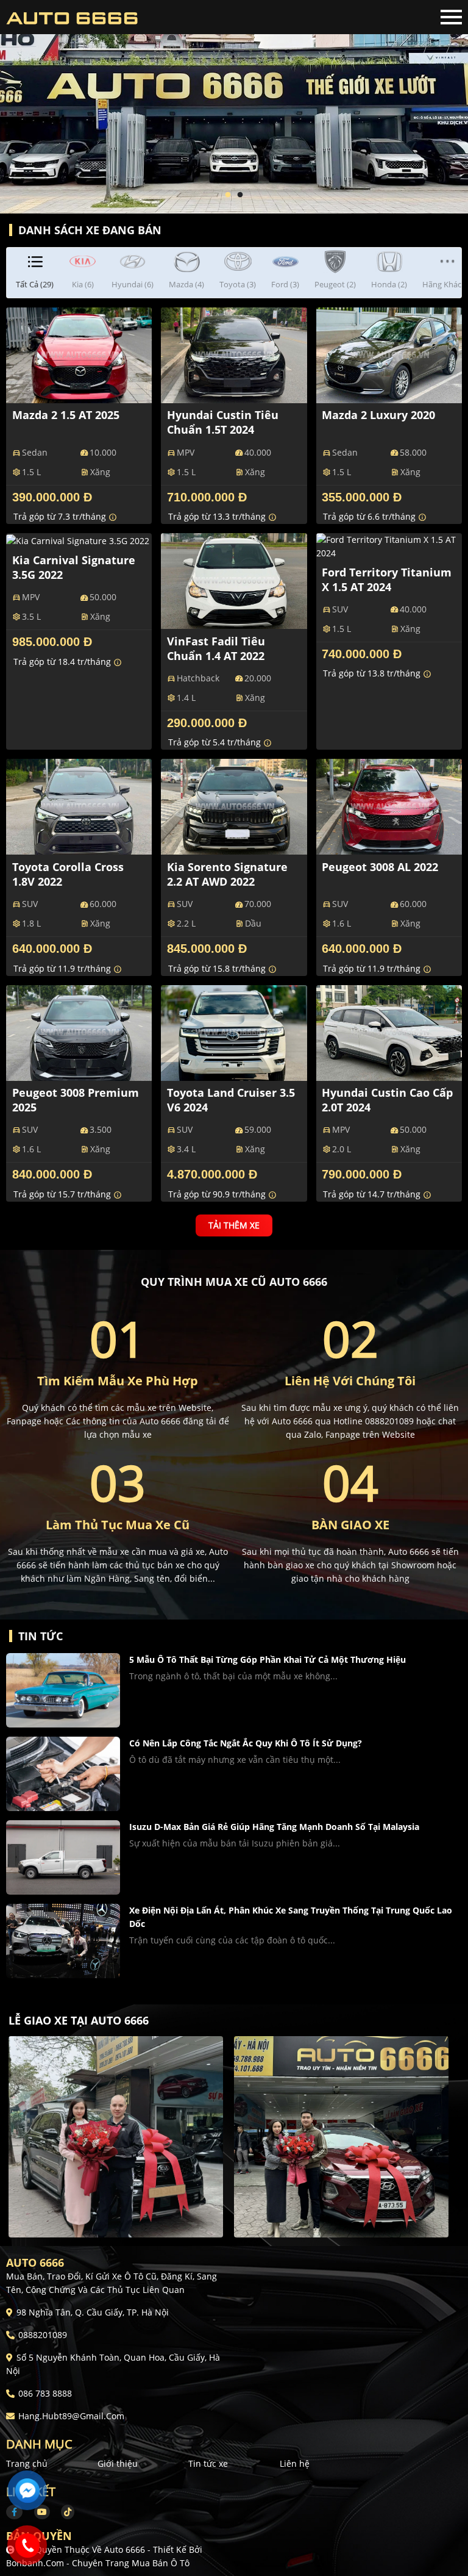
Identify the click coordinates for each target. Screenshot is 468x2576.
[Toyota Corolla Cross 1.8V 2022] (79, 806)
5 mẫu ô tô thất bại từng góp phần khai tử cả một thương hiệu (268, 1659)
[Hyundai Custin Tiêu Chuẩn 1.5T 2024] (234, 354)
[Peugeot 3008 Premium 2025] (79, 1031)
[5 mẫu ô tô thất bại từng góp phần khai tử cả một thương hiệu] (63, 1690)
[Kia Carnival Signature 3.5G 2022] (78, 540)
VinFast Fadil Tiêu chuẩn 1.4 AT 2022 (216, 648)
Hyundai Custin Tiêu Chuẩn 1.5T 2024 (223, 422)
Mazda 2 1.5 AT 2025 (66, 415)
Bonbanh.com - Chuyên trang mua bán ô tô (98, 2563)
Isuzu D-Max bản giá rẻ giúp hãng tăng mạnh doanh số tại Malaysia (274, 1827)
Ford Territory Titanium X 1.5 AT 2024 (387, 579)
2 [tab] (240, 195)
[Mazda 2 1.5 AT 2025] (79, 354)
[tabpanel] (234, 107)
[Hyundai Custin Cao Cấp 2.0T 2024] (389, 1031)
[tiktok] (63, 2512)
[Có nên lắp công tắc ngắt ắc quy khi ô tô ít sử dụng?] (63, 1774)
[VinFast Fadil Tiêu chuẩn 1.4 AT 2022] (234, 580)
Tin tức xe (208, 2463)
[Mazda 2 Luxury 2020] (389, 354)
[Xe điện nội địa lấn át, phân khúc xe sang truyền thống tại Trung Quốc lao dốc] (63, 1941)
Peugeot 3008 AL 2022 (380, 867)
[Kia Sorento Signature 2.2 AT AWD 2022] (234, 806)
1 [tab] (228, 195)
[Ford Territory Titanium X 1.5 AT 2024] (389, 545)
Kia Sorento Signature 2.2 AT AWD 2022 (227, 874)
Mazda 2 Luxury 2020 (378, 415)
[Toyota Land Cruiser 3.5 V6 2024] (234, 1031)
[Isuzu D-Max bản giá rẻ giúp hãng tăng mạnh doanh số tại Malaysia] (63, 1857)
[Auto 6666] (73, 17)
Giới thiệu (118, 2463)
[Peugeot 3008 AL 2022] (389, 806)
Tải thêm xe (234, 1226)
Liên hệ (295, 2463)
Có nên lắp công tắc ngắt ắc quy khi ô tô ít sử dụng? (246, 1743)
